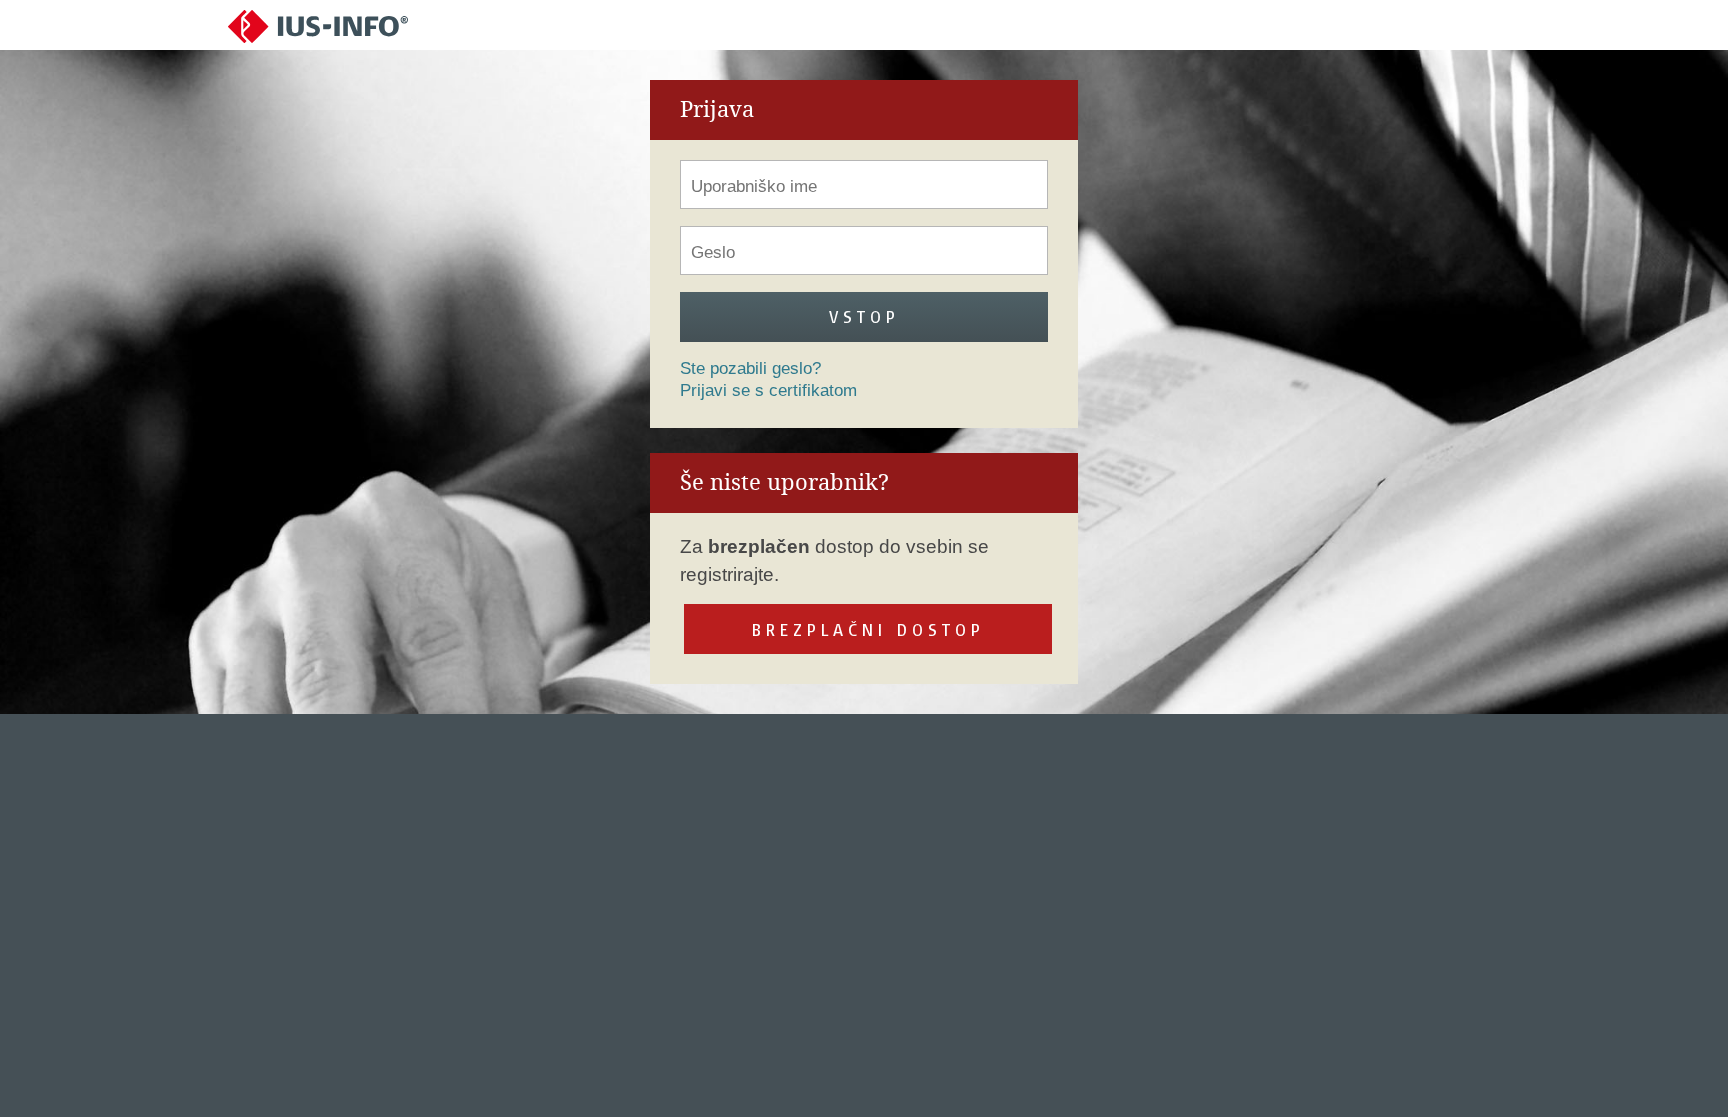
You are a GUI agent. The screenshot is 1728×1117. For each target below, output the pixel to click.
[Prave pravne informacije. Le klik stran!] (318, 25)
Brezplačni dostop (868, 629)
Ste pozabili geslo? (750, 368)
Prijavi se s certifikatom (768, 390)
